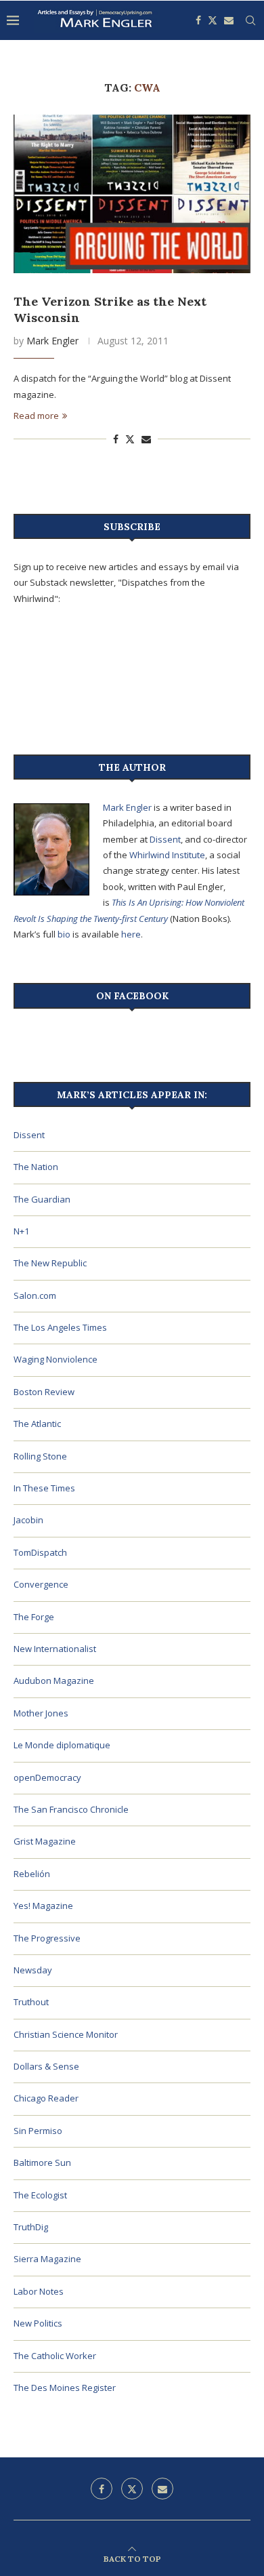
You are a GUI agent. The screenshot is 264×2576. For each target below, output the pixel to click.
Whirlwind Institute (167, 855)
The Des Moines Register (65, 2388)
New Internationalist (55, 1649)
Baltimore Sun (42, 2162)
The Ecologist (40, 2195)
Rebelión (32, 1874)
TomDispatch (40, 1552)
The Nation (36, 1167)
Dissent (165, 839)
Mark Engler (52, 341)
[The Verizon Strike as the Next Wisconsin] (132, 194)
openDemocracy (47, 1777)
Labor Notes (39, 2291)
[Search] (250, 20)
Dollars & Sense (46, 2066)
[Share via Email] (146, 439)
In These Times (44, 1488)
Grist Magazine (45, 1841)
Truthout (31, 2002)
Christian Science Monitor (66, 2034)
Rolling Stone (40, 1456)
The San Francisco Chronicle (71, 1809)
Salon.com (35, 1295)
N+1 (21, 1231)
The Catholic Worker (55, 2356)
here (131, 934)
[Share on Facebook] (116, 439)
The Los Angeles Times (60, 1327)
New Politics (38, 2323)
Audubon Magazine (54, 1681)
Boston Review (44, 1392)
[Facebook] (198, 20)
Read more (36, 416)
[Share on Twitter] (130, 439)
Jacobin (28, 1520)
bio (64, 934)
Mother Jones (41, 1713)
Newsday (33, 1970)
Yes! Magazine (43, 1906)
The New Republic (50, 1263)
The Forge (34, 1617)
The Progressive (47, 1938)
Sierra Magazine (47, 2259)
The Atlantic (37, 1424)
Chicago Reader (46, 2098)
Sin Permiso (38, 2131)
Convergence (41, 1584)
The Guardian (42, 1199)
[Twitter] (213, 20)
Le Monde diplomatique (62, 1745)
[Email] (229, 20)
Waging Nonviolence (56, 1359)
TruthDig (31, 2227)
